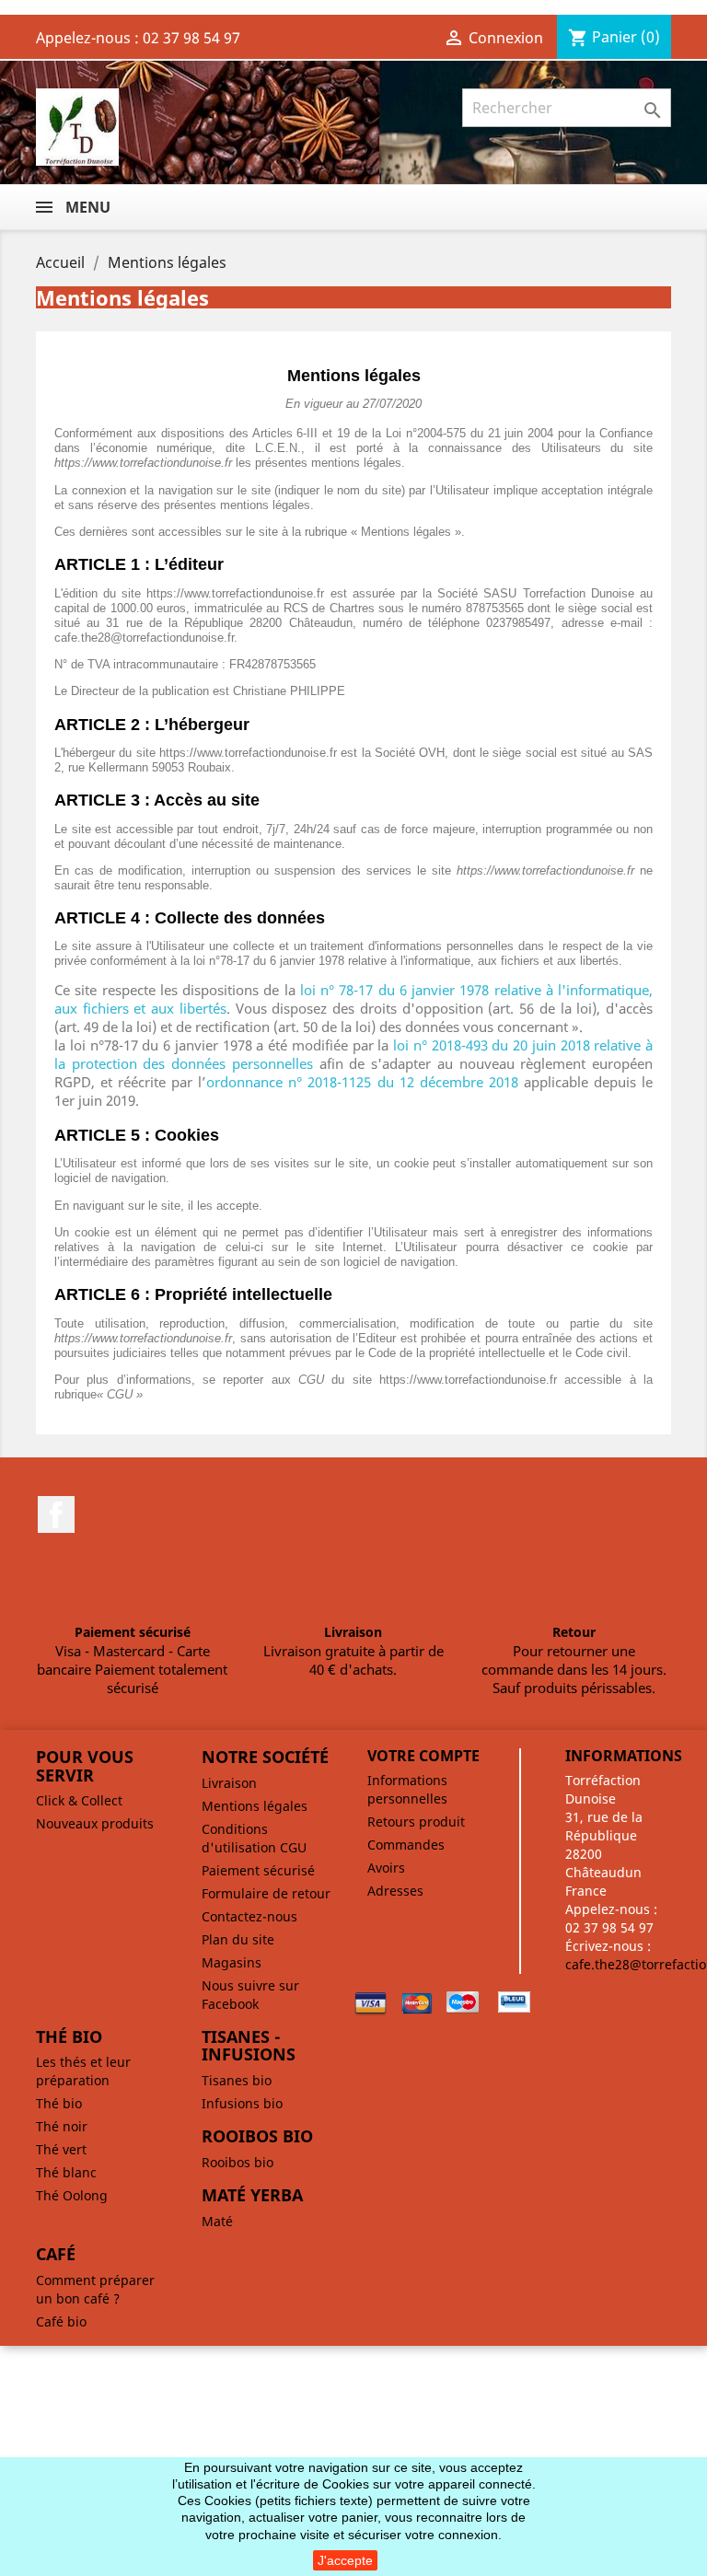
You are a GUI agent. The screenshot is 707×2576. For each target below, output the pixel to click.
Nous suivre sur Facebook (250, 1995)
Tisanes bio (237, 2080)
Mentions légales (255, 1806)
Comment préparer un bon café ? (95, 2289)
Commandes (406, 1845)
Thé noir (62, 2126)
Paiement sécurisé (258, 1870)
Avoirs (386, 1868)
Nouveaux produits (95, 1823)
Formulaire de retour (266, 1893)
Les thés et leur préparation (83, 2071)
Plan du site (238, 1939)
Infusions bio (242, 2103)
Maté (217, 2221)
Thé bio (59, 2103)
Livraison (229, 1783)
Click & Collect (79, 1800)
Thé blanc (66, 2172)
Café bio (61, 2321)
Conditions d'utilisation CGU (254, 1838)
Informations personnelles (407, 1789)
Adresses (395, 1891)
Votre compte (423, 1756)
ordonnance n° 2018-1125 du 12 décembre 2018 (362, 1082)
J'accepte (345, 2560)
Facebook (56, 1514)
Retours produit (416, 1822)
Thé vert (61, 2149)
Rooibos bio (238, 2162)
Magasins (232, 1962)
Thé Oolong (72, 2195)
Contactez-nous (249, 1916)
